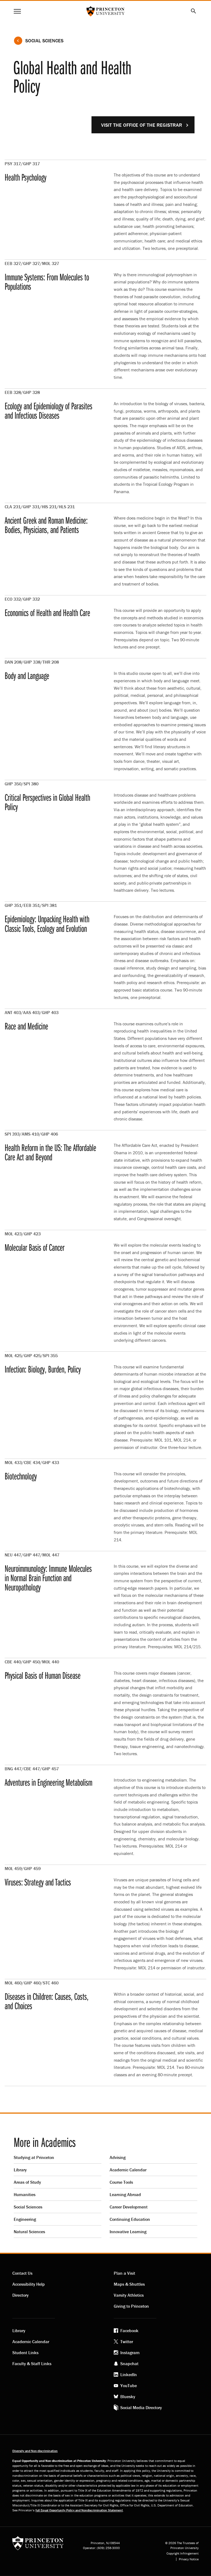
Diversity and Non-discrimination (35, 2451)
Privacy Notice (189, 2559)
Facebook (129, 2331)
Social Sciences (44, 41)
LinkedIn (129, 2375)
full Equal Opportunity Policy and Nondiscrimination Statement (79, 2510)
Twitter (127, 2342)
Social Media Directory (141, 2407)
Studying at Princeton (34, 2157)
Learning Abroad (125, 2194)
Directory (20, 2295)
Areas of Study (27, 2182)
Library (20, 2170)
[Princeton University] (38, 2545)
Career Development (129, 2207)
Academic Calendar (128, 2170)
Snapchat (129, 2364)
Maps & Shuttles (129, 2284)
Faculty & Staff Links (32, 2364)
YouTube (129, 2386)
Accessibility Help (29, 2284)
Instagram (130, 2353)
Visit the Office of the (142, 125)
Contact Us (22, 2273)
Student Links (25, 2353)
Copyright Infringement (183, 2553)
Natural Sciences (29, 2232)
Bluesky (128, 2396)
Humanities (25, 2194)
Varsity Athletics (129, 2295)
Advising (118, 2157)
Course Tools (121, 2182)
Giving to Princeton (131, 2306)
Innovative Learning (128, 2232)
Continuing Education (130, 2219)
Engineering (25, 2219)
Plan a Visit (124, 2273)
